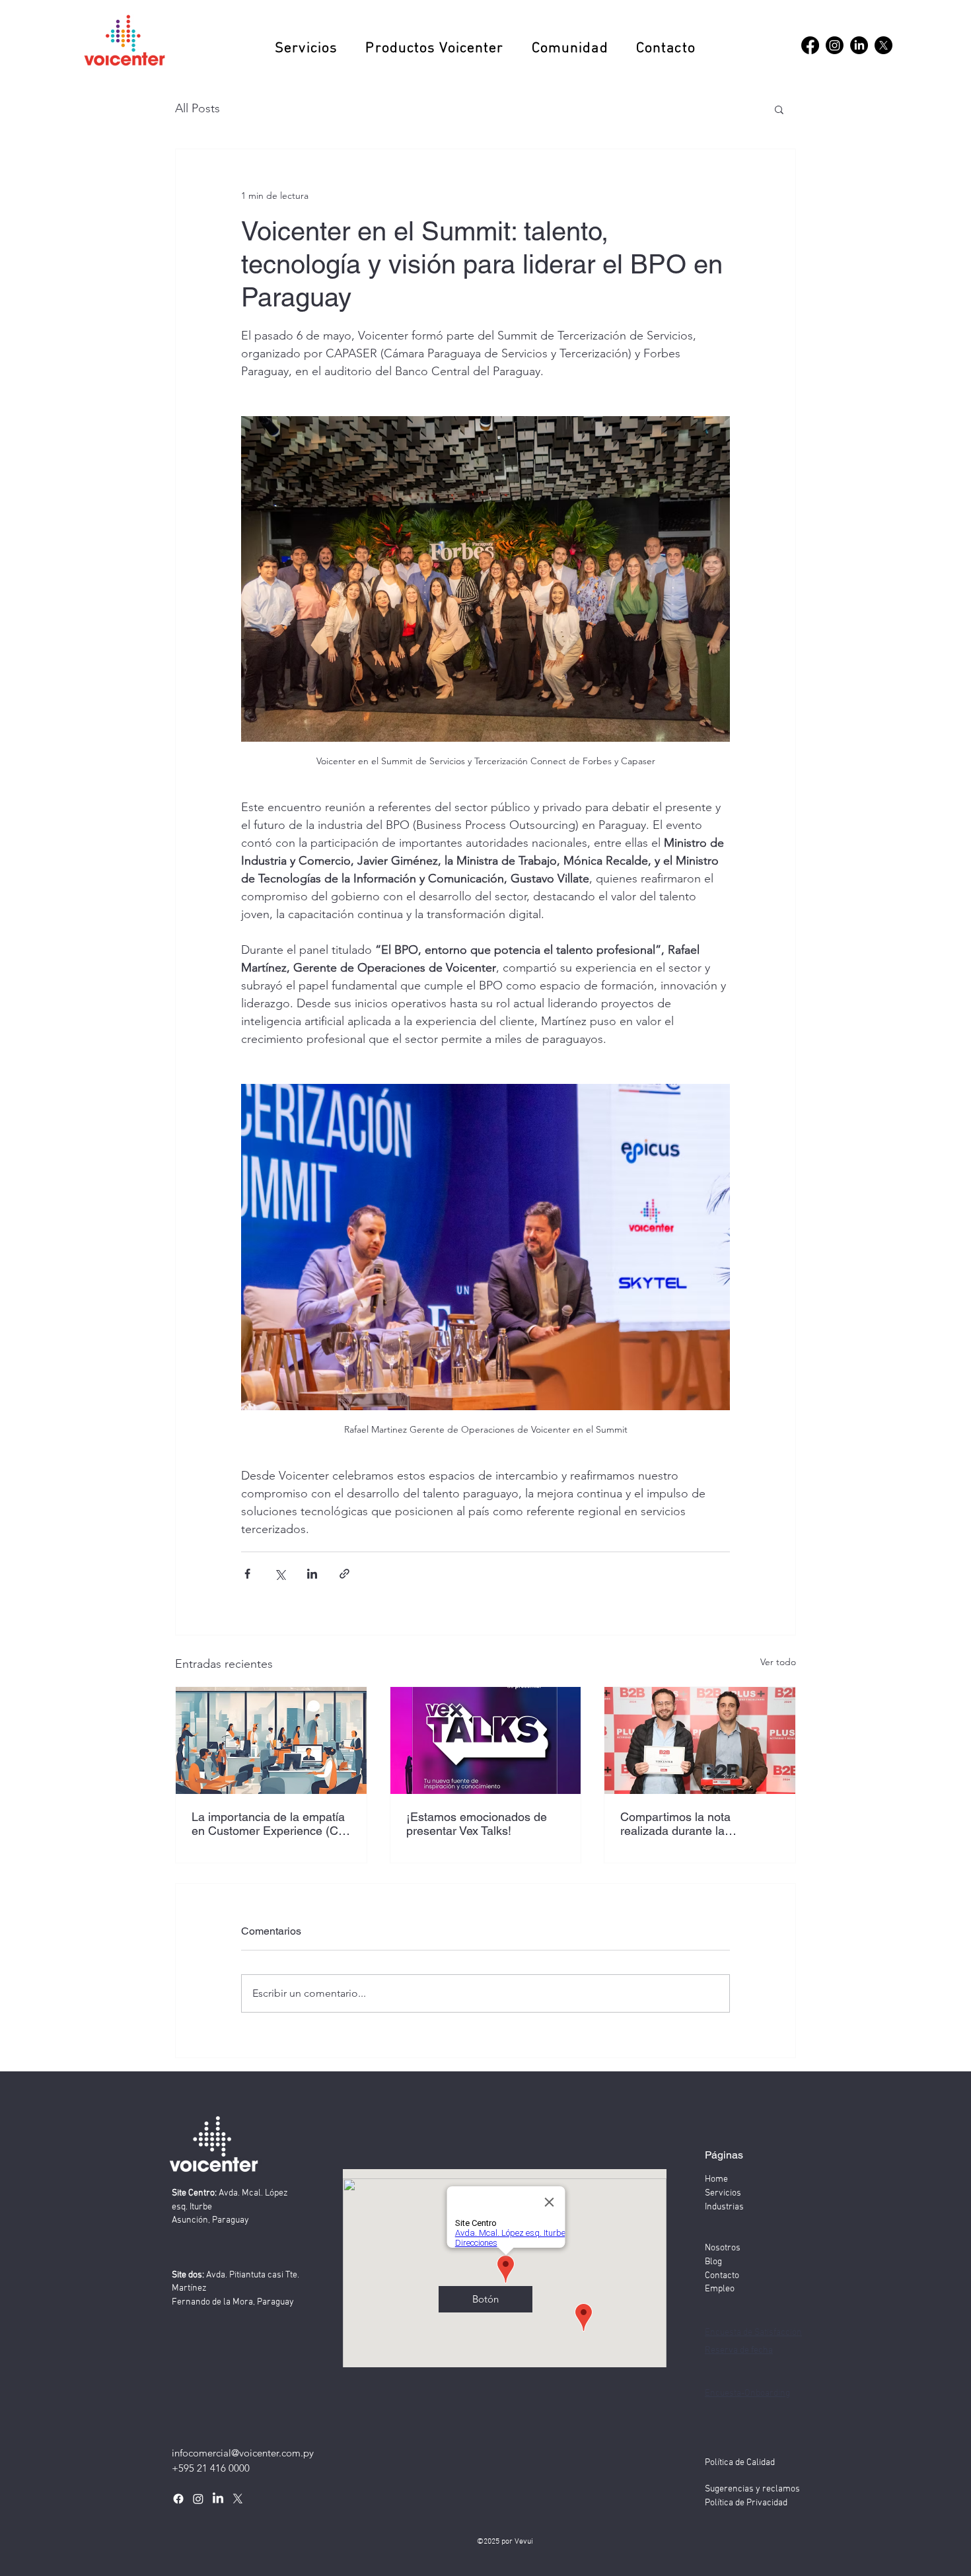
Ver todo (778, 1662)
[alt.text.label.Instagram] (835, 45)
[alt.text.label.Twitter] (238, 2499)
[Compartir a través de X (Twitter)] (280, 1574)
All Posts (198, 108)
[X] (883, 45)
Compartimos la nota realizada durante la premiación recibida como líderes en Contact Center (688, 1824)
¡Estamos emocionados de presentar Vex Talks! (477, 1824)
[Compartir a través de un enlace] (344, 1574)
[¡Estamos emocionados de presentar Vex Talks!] (486, 1740)
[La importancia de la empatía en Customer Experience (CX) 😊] (271, 1740)
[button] (306, 49)
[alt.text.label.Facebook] (810, 45)
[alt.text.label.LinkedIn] (859, 45)
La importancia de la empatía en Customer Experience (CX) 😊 (271, 1824)
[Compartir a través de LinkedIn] (312, 1574)
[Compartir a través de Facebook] (247, 1574)
